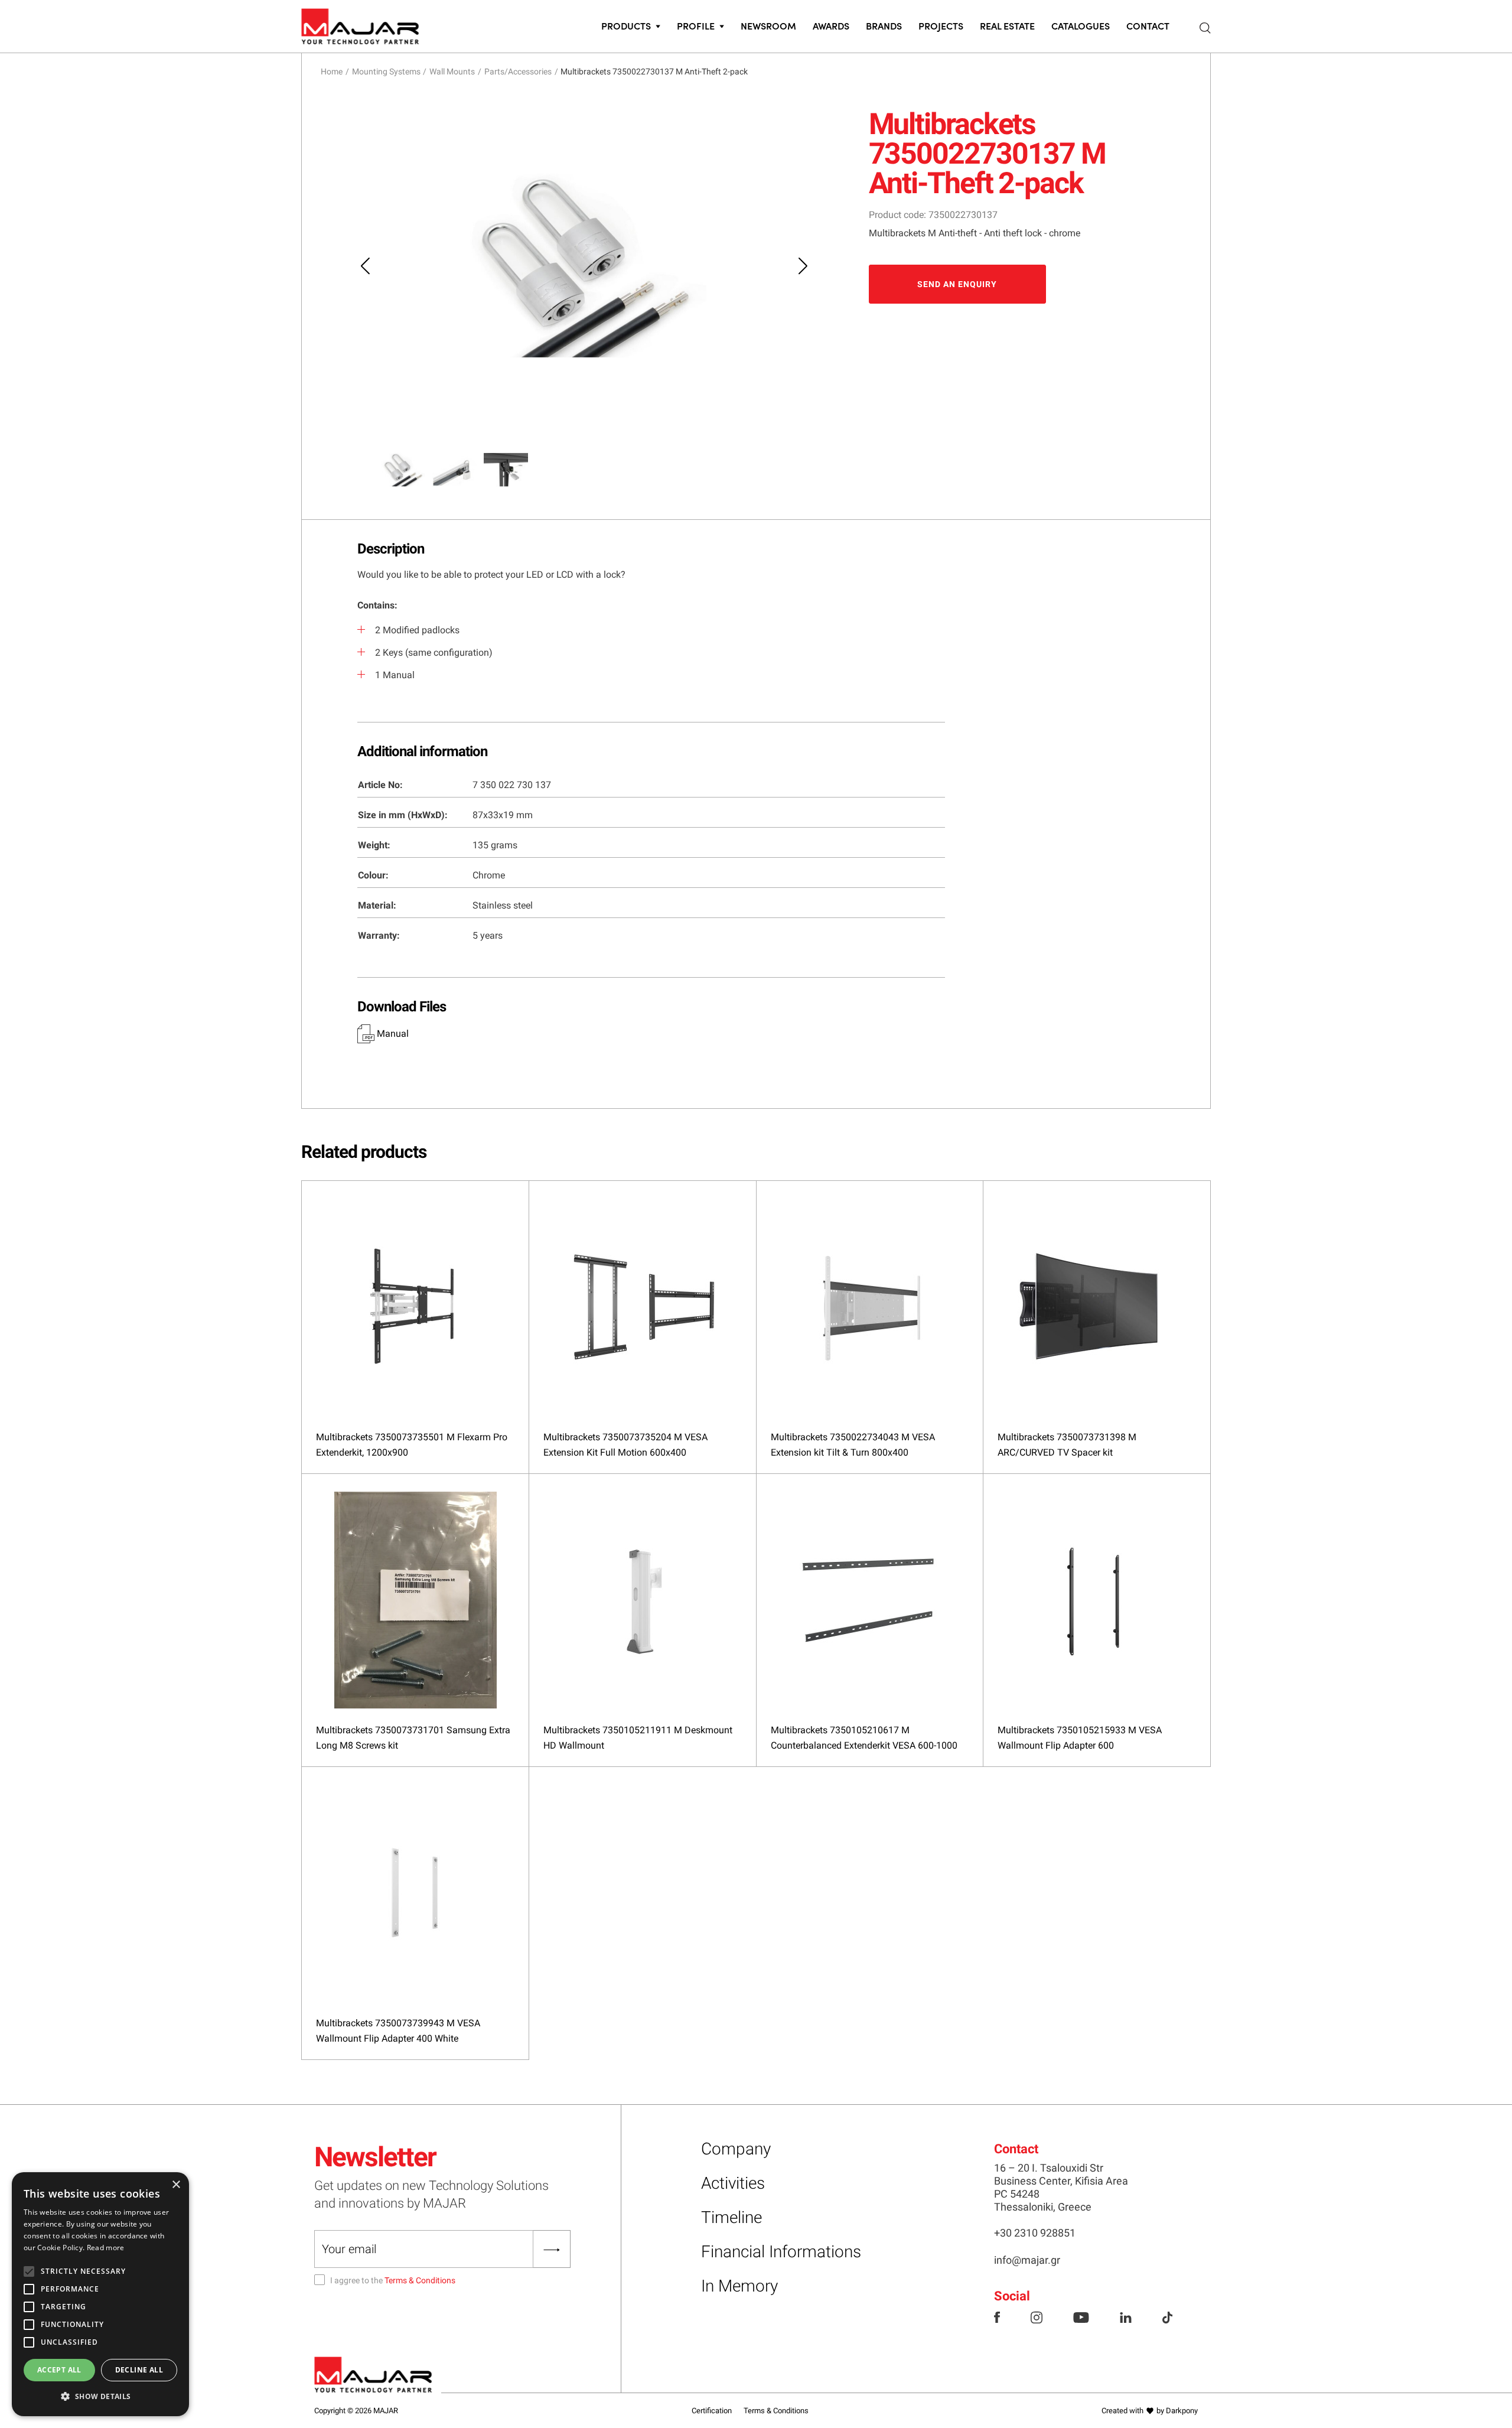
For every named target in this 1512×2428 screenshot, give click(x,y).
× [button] (176, 2185)
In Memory (739, 2286)
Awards (831, 25)
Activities (733, 2183)
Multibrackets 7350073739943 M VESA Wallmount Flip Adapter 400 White (398, 2031)
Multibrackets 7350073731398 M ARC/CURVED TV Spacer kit (1067, 1445)
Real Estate (1007, 25)
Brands (884, 25)
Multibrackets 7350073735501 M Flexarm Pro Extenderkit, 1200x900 (412, 1445)
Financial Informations (781, 2252)
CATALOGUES (1081, 25)
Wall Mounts (452, 71)
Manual (392, 1034)
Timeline (731, 2217)
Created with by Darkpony (1150, 2411)
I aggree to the (393, 2280)
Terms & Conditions (420, 2280)
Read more (106, 2248)
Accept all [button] (59, 2370)
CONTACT (1148, 25)
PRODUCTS (626, 25)
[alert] (100, 2294)
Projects (941, 25)
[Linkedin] (1126, 2316)
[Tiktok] (1167, 2316)
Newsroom (768, 25)
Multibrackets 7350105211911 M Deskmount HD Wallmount (638, 1738)
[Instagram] (1037, 2316)
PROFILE (696, 25)
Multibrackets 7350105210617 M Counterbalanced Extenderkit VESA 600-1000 (864, 1738)
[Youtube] (1081, 2316)
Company (736, 2149)
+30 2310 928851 (1035, 2233)
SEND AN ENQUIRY (957, 284)
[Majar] (360, 24)
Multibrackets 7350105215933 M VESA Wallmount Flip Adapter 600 (1080, 1738)
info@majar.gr (1027, 2260)
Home (332, 71)
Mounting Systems (386, 71)
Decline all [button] (139, 2370)
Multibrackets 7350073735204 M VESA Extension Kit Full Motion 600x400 (625, 1445)
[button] (100, 2397)
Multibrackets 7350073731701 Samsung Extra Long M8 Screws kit (413, 1738)
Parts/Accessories (518, 71)
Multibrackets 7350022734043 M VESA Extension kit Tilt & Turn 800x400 (853, 1445)
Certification (712, 2411)
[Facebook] (997, 2316)
